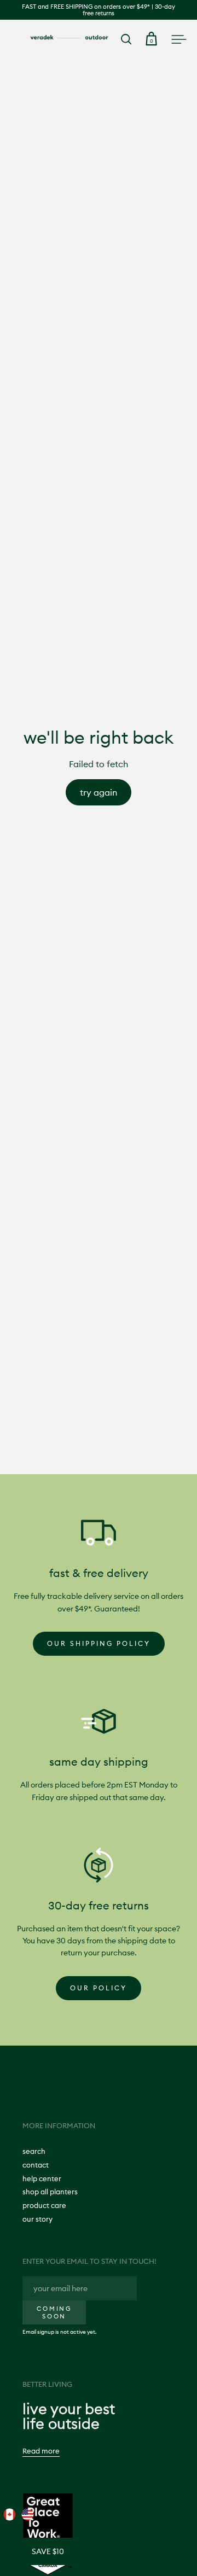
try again (99, 792)
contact (36, 2165)
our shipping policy (99, 1643)
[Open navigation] (179, 39)
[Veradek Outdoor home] (70, 37)
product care (44, 2205)
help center (42, 2178)
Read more (41, 2451)
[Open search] (127, 39)
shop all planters (50, 2192)
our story (37, 2219)
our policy (99, 1988)
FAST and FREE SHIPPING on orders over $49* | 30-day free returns (99, 10)
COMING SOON (54, 2312)
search (34, 2151)
